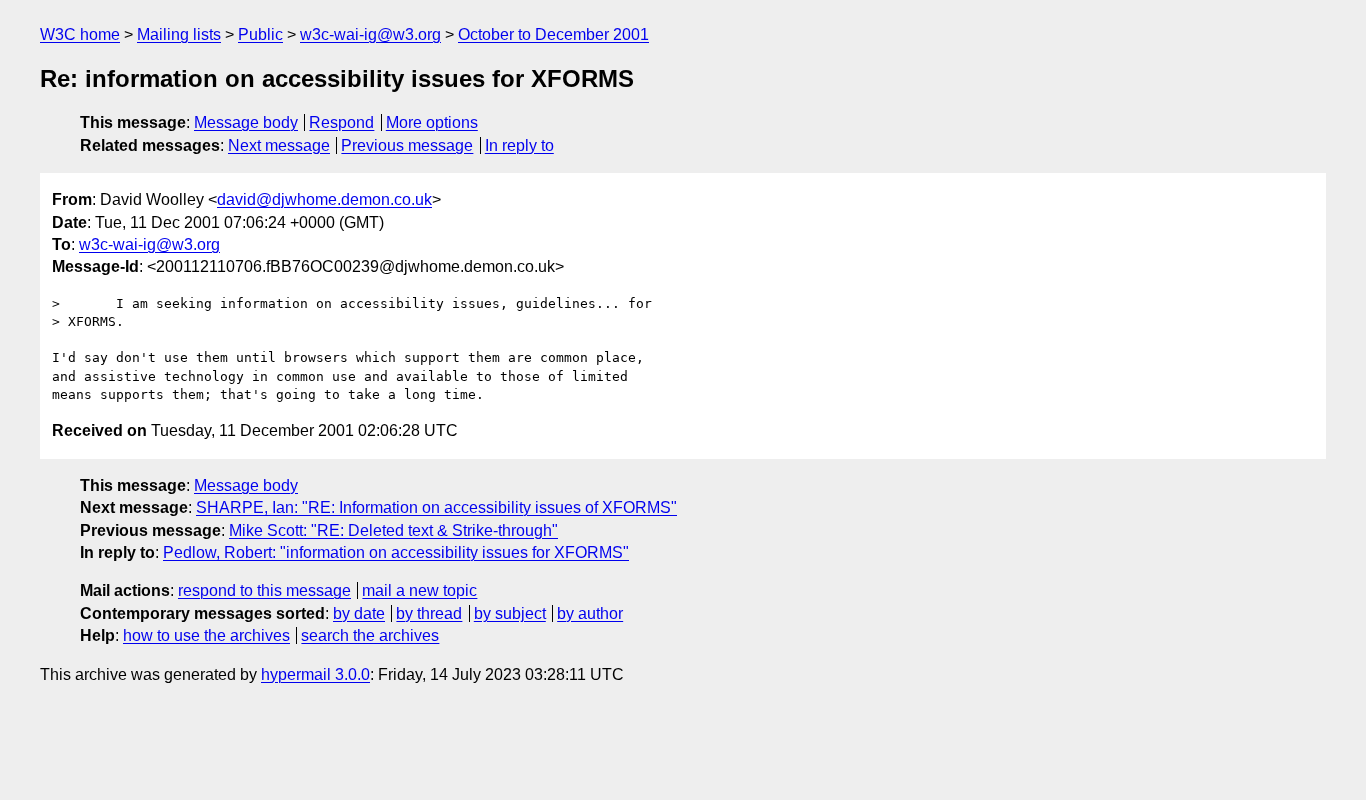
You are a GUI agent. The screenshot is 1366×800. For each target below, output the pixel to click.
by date (359, 613)
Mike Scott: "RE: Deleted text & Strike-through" (393, 530)
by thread (429, 613)
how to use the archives (206, 635)
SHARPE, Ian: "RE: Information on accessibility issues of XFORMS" (436, 507)
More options (432, 122)
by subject (510, 613)
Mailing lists (179, 34)
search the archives (370, 635)
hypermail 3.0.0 (315, 674)
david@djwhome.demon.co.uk (324, 199)
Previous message (407, 145)
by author (590, 613)
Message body (246, 122)
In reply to (519, 145)
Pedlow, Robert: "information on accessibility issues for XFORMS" (396, 552)
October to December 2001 (553, 34)
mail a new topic (419, 590)
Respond (341, 122)
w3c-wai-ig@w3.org (370, 34)
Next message (279, 145)
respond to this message (264, 590)
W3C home (80, 34)
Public (260, 34)
